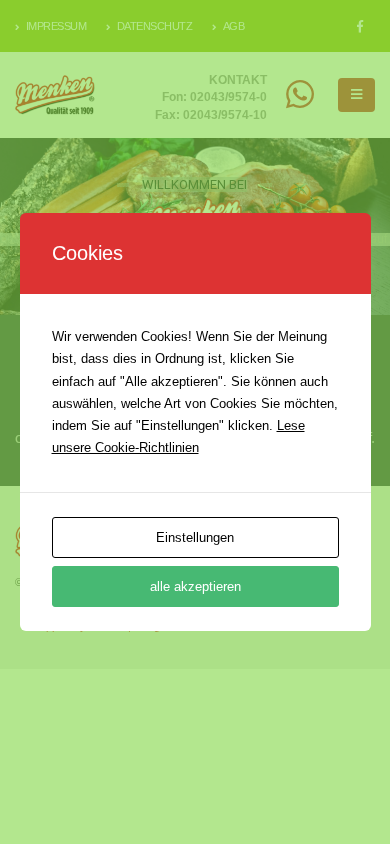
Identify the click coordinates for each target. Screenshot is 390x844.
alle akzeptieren (195, 586)
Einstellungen (195, 537)
